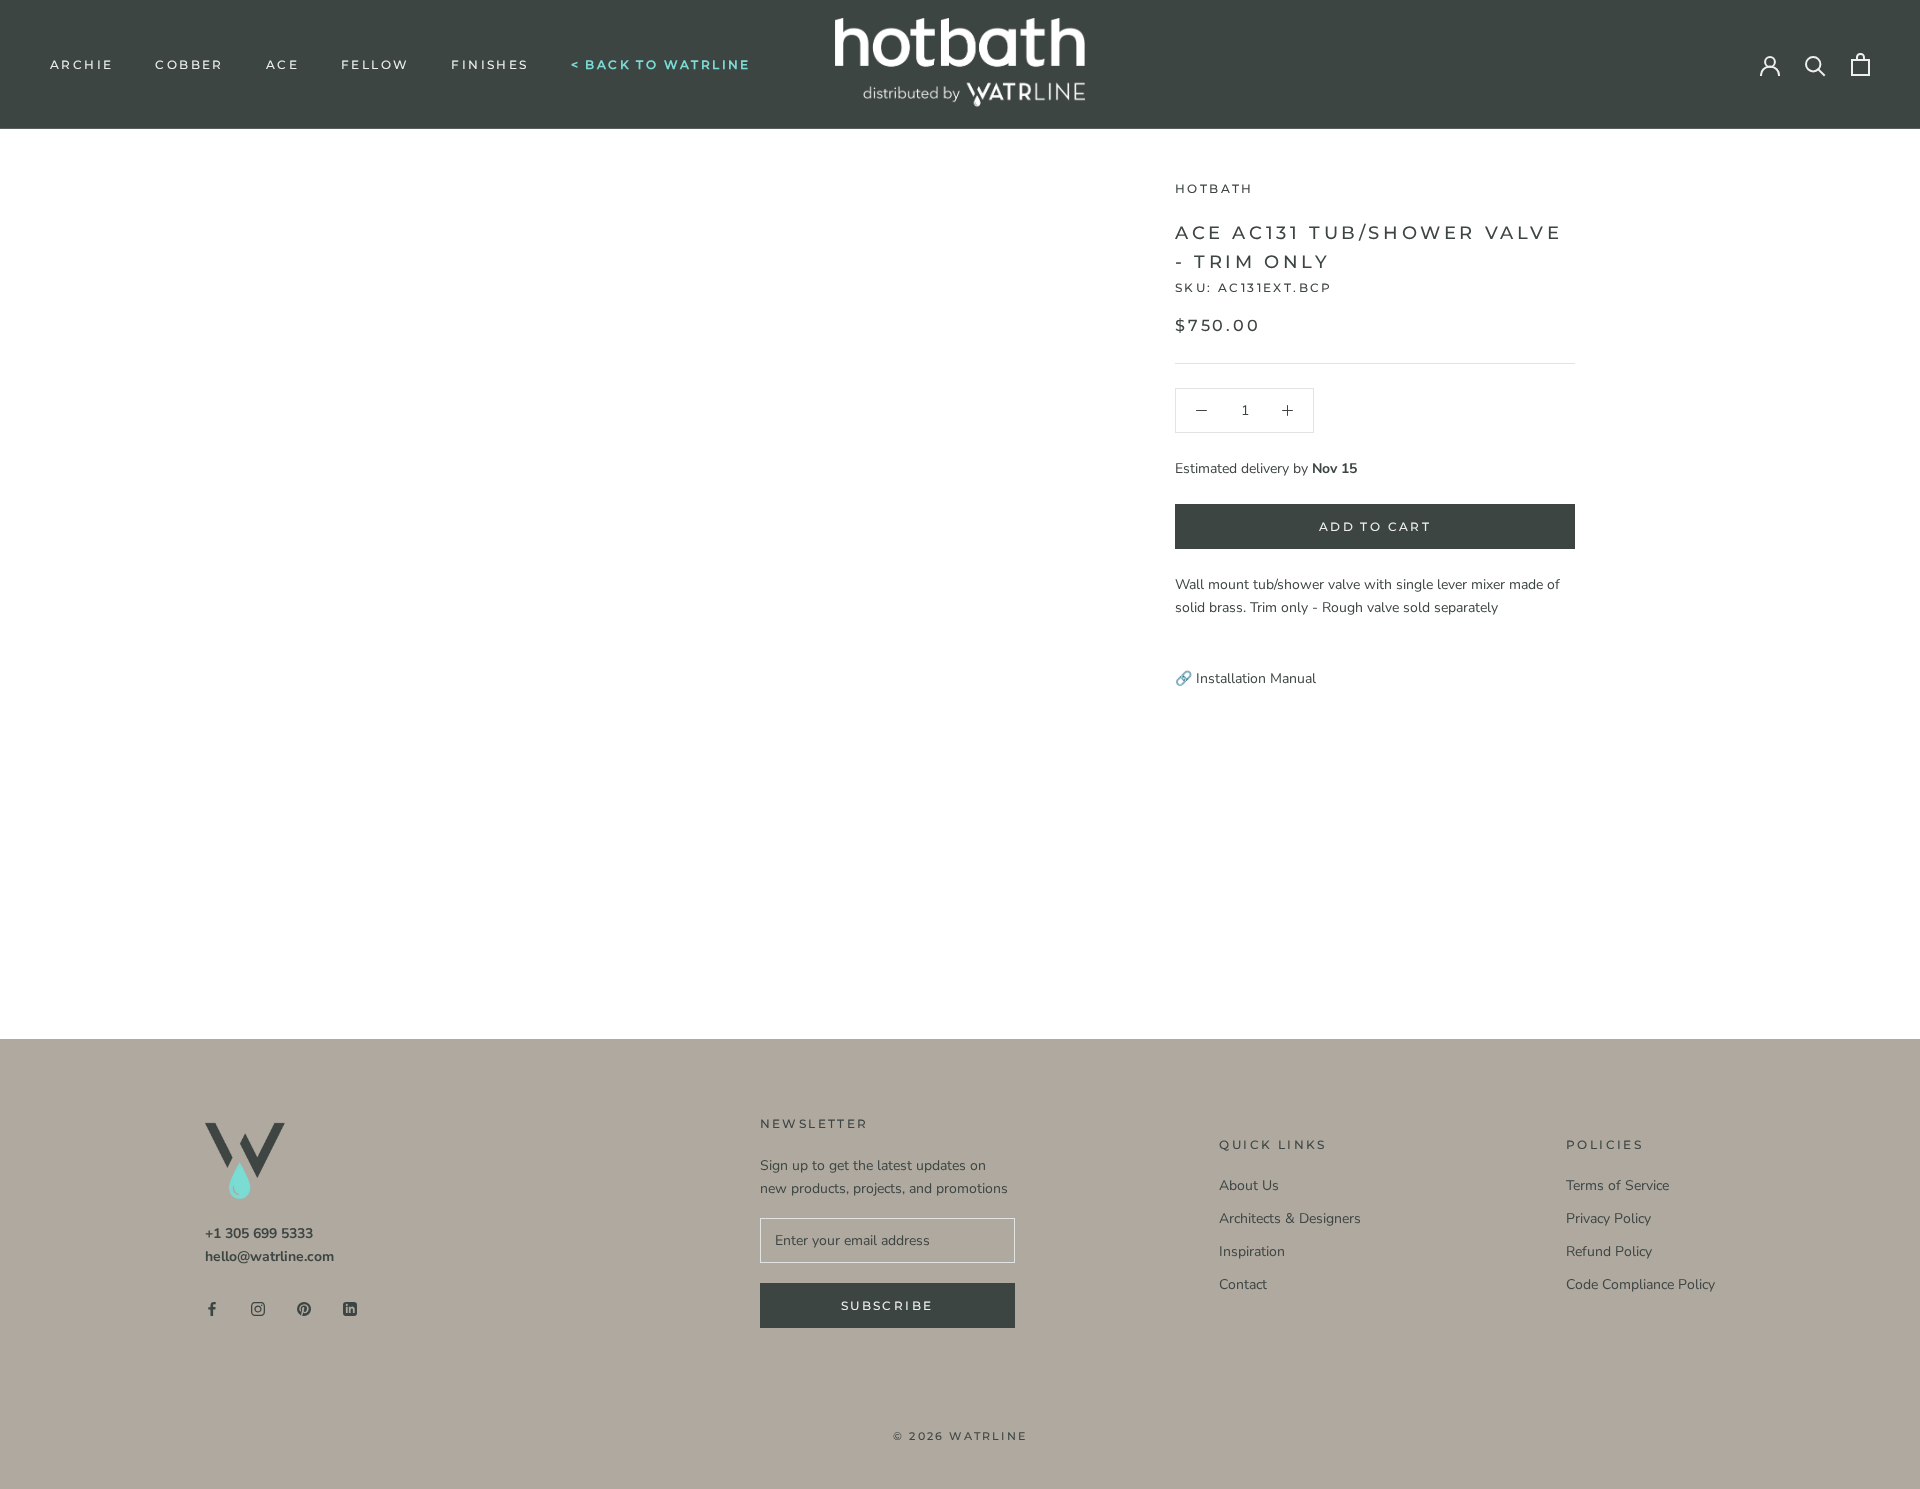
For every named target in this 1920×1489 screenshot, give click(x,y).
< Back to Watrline (661, 64)
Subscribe (887, 1305)
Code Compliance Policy (1640, 1284)
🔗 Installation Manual (1245, 678)
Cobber (189, 64)
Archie (81, 64)
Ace (282, 64)
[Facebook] (212, 1307)
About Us (1249, 1185)
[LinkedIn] (350, 1307)
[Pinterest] (304, 1307)
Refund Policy (1609, 1251)
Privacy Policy (1608, 1218)
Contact (1243, 1284)
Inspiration (1252, 1251)
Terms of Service (1617, 1185)
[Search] (1815, 64)
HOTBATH (1214, 188)
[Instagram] (258, 1307)
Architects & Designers (1290, 1218)
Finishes (489, 64)
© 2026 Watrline (960, 1436)
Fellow (375, 64)
